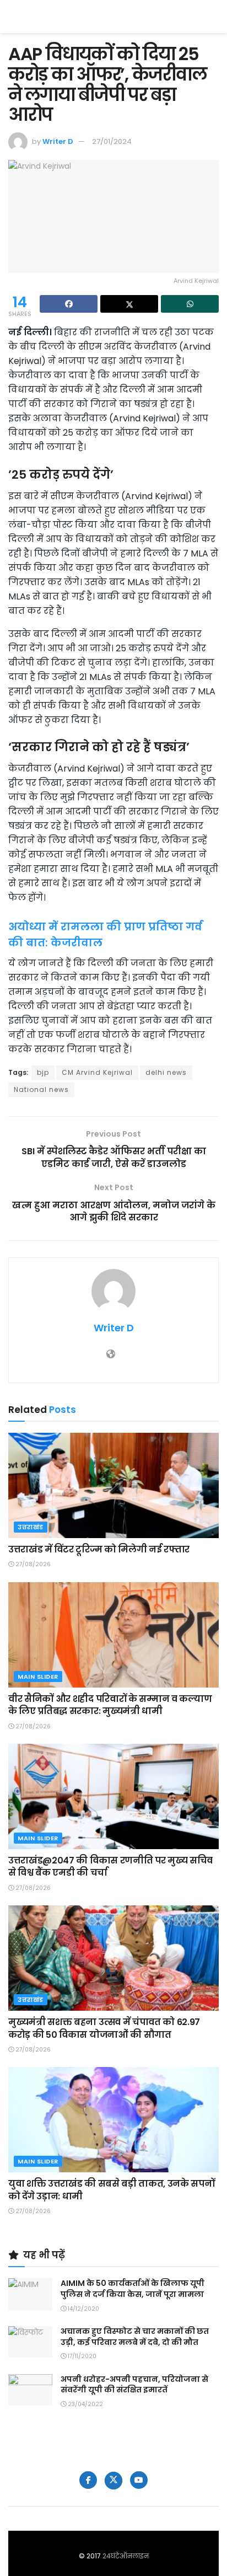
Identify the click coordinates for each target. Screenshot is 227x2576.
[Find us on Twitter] (113, 2481)
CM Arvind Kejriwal (97, 1072)
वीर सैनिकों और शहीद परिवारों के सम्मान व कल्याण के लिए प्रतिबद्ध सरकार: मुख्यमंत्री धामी (110, 1705)
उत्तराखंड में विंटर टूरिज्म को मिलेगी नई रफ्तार (99, 1549)
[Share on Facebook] (69, 304)
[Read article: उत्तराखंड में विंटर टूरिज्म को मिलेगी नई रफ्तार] (113, 1485)
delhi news (166, 1072)
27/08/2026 (32, 1564)
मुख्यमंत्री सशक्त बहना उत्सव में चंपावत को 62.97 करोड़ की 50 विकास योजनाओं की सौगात (104, 2028)
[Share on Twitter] (129, 304)
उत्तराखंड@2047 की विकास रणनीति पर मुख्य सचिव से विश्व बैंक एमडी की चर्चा (110, 1867)
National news (41, 1089)
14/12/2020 (83, 2309)
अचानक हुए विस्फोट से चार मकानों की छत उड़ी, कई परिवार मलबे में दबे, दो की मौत (135, 2337)
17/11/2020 (81, 2356)
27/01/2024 (112, 141)
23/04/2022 (85, 2404)
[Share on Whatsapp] (190, 304)
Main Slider (38, 1677)
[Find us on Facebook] (88, 2480)
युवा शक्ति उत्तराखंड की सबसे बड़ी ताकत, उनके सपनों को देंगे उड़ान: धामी (111, 2190)
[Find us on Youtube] (139, 2480)
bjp (43, 1072)
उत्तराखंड (31, 1527)
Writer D (58, 141)
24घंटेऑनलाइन (126, 2556)
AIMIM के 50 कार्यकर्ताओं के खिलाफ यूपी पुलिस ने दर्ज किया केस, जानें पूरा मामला (133, 2289)
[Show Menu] (214, 17)
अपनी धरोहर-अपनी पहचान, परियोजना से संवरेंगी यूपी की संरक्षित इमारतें (134, 2385)
